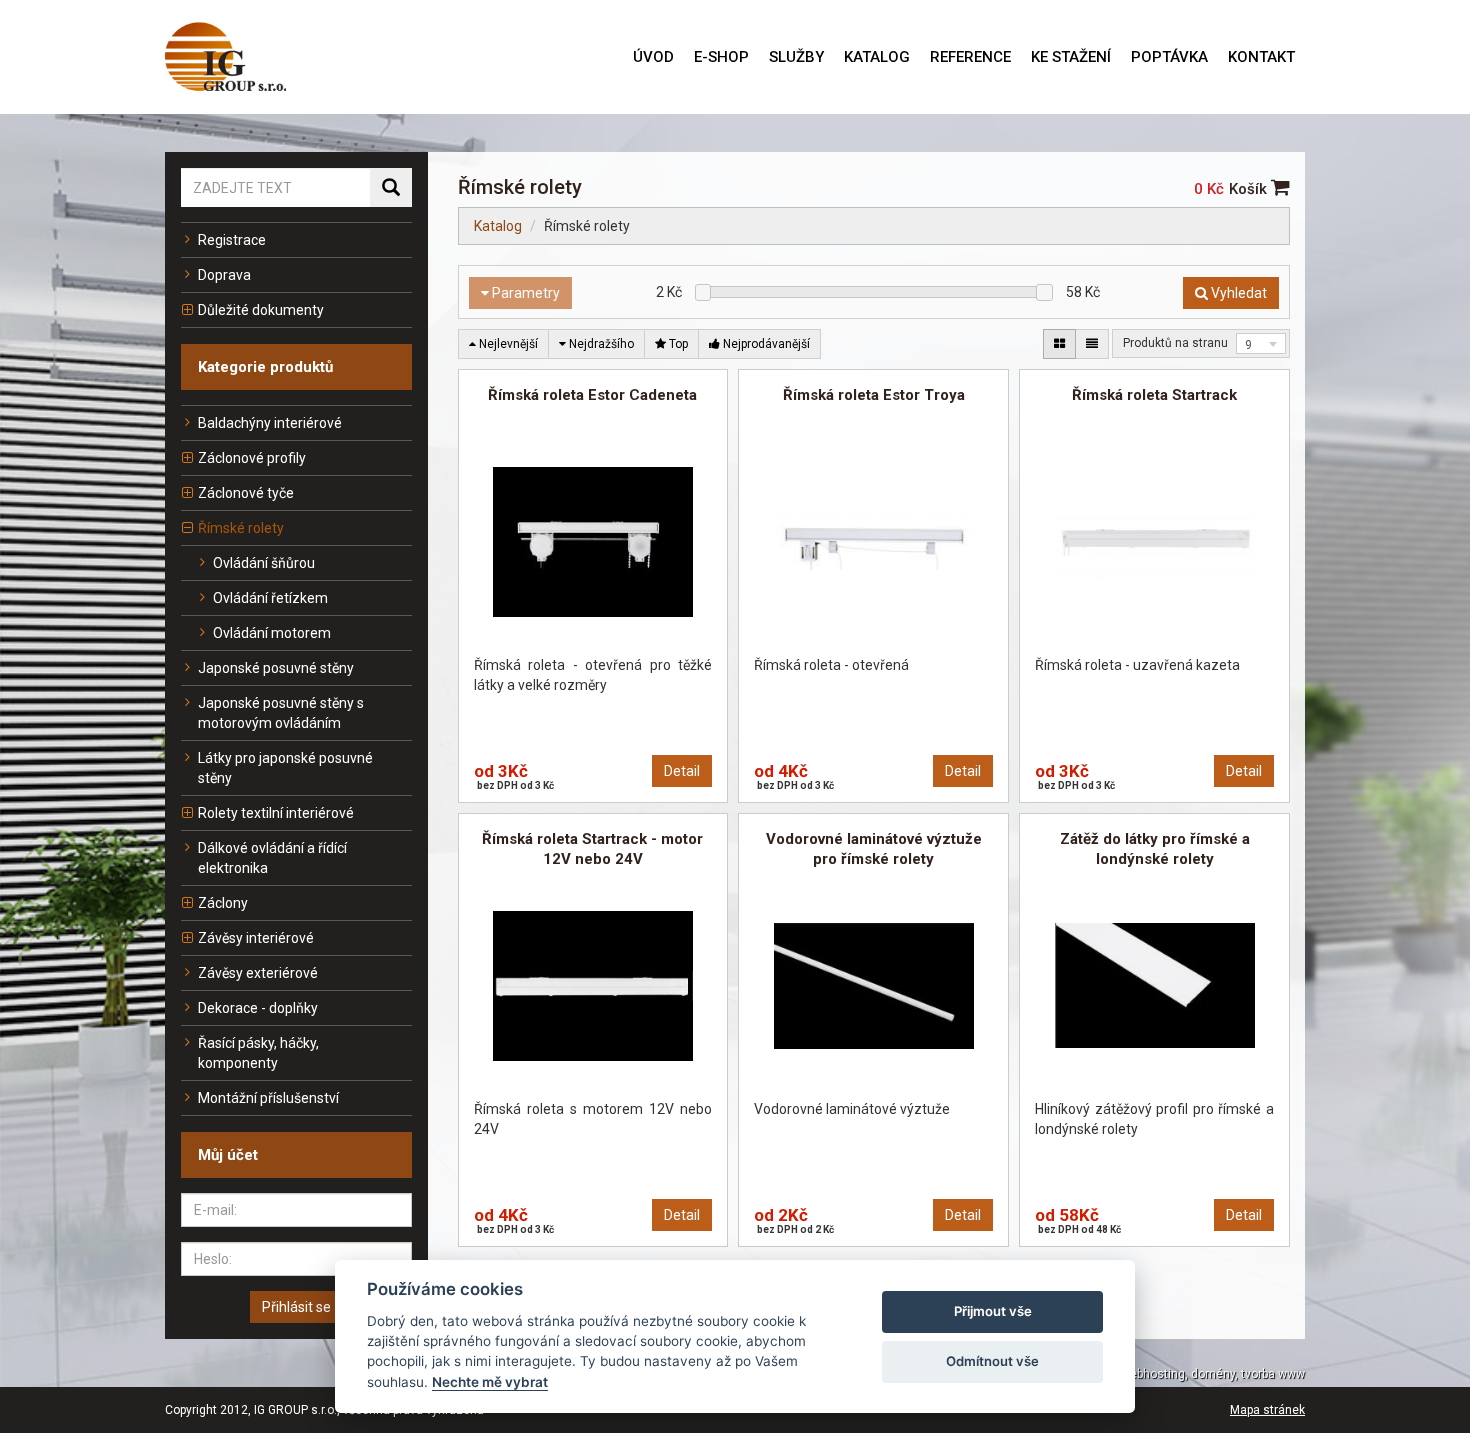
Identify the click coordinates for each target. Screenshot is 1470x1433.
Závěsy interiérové (256, 938)
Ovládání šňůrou (264, 563)
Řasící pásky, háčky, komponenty (258, 1053)
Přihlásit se (296, 1307)
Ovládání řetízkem (270, 598)
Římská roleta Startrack (1154, 395)
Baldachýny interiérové (270, 423)
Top (677, 344)
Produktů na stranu (1175, 343)
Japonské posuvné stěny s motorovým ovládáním (281, 713)
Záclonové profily (252, 458)
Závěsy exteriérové (258, 973)
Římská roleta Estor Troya (874, 395)
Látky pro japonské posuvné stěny (285, 768)
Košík (1250, 189)
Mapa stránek (1267, 1410)
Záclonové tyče (246, 493)
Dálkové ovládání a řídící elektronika (272, 858)
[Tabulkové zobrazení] (1059, 344)
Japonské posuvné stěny (276, 668)
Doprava (224, 275)
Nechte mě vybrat (490, 1382)
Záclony (223, 903)
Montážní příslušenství (268, 1098)
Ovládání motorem (272, 633)
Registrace (232, 240)
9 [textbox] (1248, 345)
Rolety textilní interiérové (276, 813)
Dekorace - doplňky (258, 1008)
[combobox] (1261, 343)
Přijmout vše (993, 1311)
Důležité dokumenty (261, 310)
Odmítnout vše (992, 1361)
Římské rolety (241, 528)
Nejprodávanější (765, 344)
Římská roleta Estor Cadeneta (592, 395)
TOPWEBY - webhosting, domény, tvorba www (1180, 1374)
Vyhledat (1237, 293)
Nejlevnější (507, 344)
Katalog (498, 226)
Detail (682, 771)
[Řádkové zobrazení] (1092, 344)
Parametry (524, 293)
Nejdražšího (600, 344)
